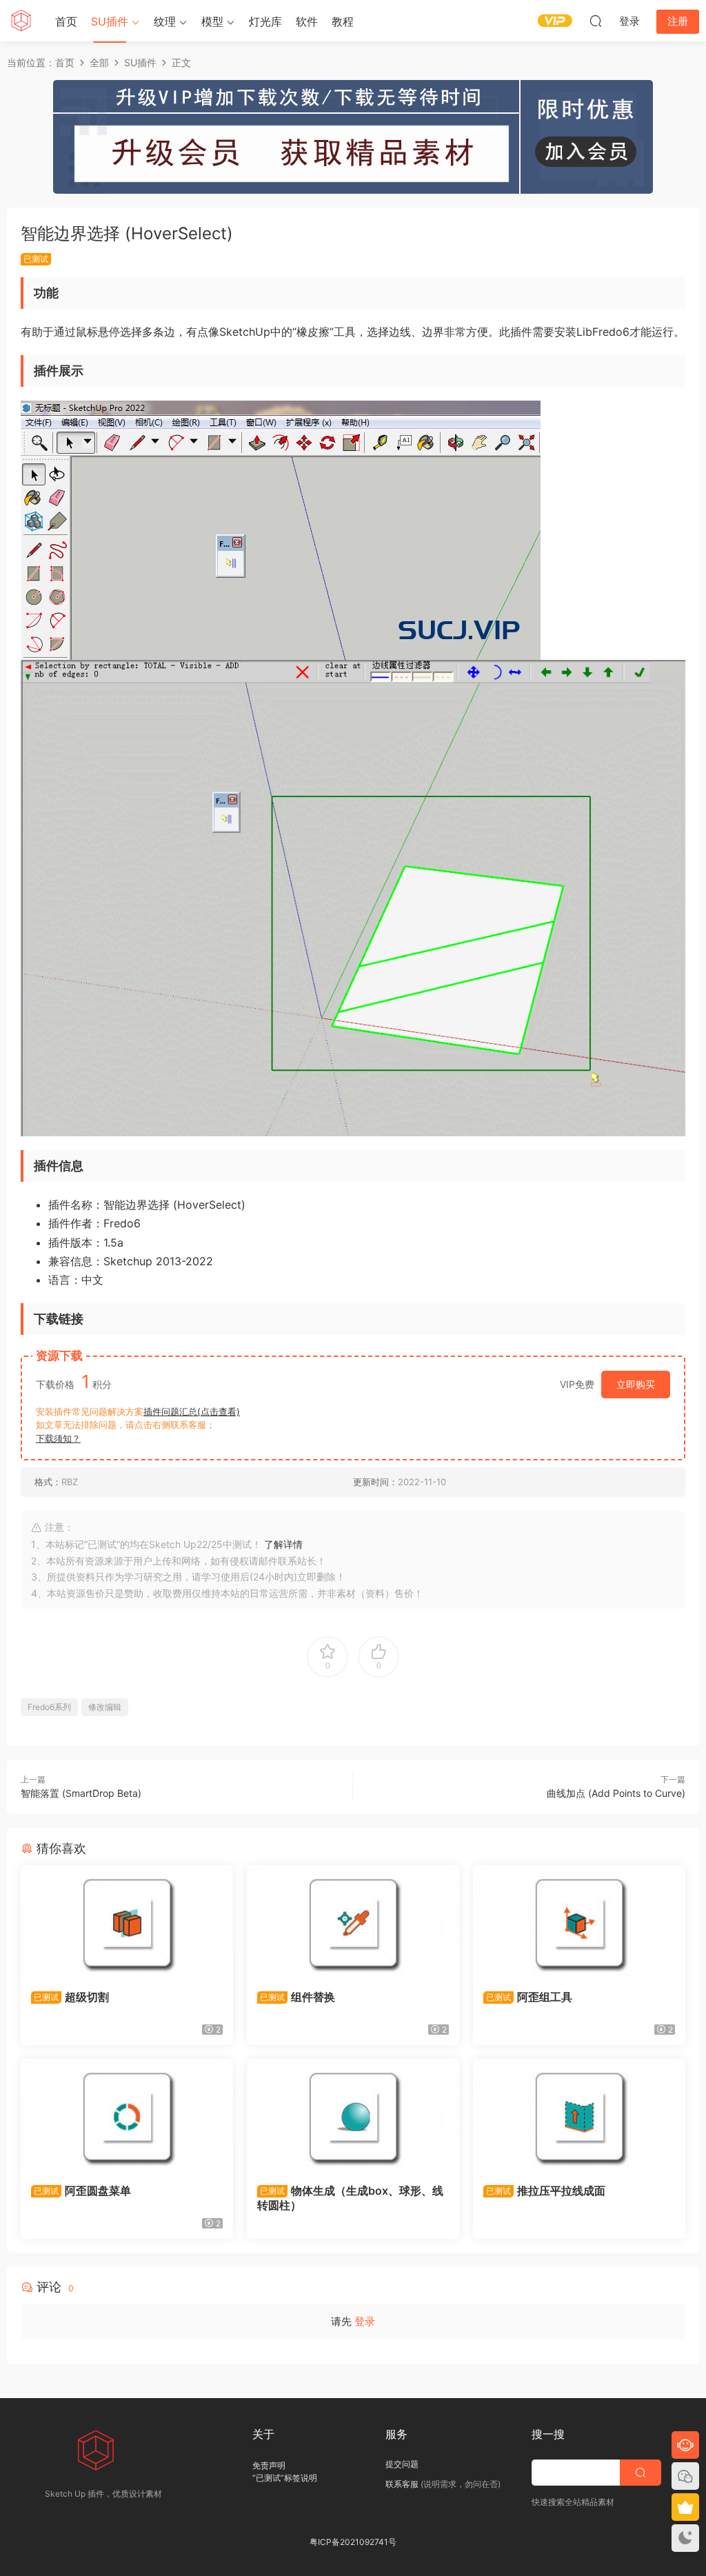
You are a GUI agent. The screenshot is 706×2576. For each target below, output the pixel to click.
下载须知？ (58, 1438)
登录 (365, 2321)
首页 (66, 21)
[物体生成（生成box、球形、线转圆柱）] (353, 2116)
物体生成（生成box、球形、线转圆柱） (350, 2197)
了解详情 (283, 1544)
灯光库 (265, 21)
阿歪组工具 (529, 1997)
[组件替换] (353, 1922)
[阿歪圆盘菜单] (127, 2116)
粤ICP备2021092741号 (353, 2542)
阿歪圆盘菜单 (82, 2191)
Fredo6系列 (49, 1707)
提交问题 (402, 2464)
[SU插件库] (21, 21)
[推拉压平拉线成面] (579, 2116)
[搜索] (596, 21)
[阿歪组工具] (579, 1922)
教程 (343, 21)
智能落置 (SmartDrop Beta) (81, 1793)
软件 (307, 21)
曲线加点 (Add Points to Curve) (616, 1793)
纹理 (165, 21)
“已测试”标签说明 (285, 2478)
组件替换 (297, 1997)
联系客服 (402, 2484)
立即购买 (636, 1384)
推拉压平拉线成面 (546, 2191)
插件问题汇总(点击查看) (192, 1411)
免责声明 (269, 2465)
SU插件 (110, 21)
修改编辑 (105, 1707)
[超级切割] (127, 1922)
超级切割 (71, 1997)
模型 (212, 21)
